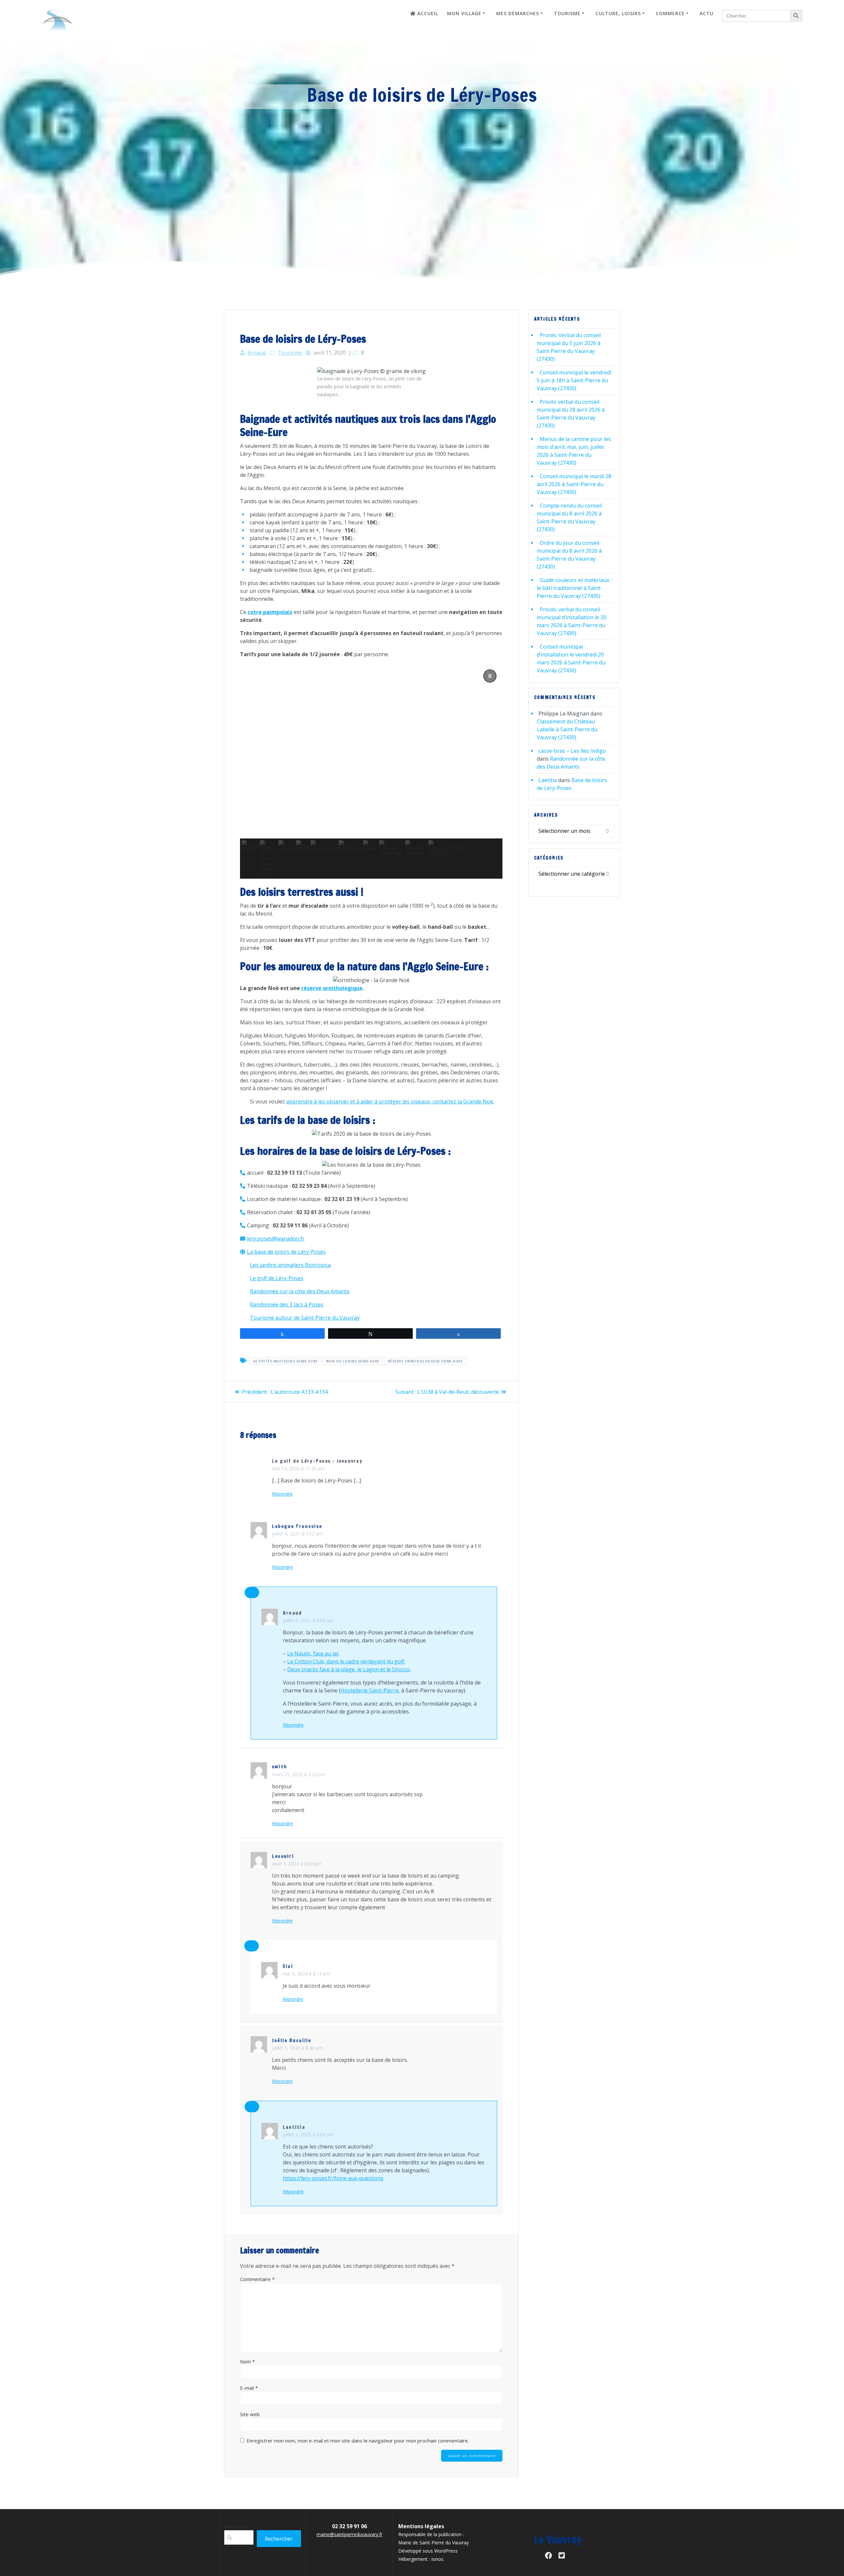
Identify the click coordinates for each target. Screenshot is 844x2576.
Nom (247, 2361)
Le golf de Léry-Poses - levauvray (317, 1461)
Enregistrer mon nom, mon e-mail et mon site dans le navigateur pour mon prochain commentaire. (358, 2441)
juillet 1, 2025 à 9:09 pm (308, 2135)
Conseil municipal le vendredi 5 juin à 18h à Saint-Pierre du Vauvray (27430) (574, 380)
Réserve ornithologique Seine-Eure (425, 1361)
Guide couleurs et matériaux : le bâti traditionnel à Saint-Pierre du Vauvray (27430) (574, 588)
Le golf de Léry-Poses (277, 1278)
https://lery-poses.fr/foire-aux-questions (333, 2178)
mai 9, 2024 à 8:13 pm (306, 1974)
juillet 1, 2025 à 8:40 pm (297, 2048)
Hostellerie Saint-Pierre (370, 1690)
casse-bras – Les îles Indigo (572, 751)
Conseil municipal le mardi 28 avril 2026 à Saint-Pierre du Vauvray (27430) (574, 484)
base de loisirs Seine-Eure (353, 1361)
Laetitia (294, 2127)
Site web (250, 2414)
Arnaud (257, 353)
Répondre (282, 1494)
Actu (707, 13)
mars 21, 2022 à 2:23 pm (299, 1774)
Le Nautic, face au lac (313, 1654)
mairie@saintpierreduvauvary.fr (349, 2534)
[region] (371, 771)
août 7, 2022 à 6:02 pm (297, 1864)
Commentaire (257, 2279)
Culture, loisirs (618, 13)
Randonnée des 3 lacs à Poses (287, 1304)
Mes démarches (518, 13)
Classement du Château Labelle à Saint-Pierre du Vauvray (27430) (567, 729)
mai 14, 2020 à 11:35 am (298, 1468)
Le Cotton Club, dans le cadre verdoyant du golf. (346, 1661)
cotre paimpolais (270, 612)
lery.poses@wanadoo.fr (276, 1239)
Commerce (670, 13)
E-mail (249, 2388)
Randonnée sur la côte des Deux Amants (300, 1291)
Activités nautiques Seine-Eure (286, 1361)
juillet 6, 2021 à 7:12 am (297, 1534)
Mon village (464, 13)
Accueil (428, 13)
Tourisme (567, 13)
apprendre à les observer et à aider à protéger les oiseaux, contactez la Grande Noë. (390, 1101)
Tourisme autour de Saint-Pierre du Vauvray (305, 1318)
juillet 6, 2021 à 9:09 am (308, 1620)
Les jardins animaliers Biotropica (290, 1265)
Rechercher (237, 2526)
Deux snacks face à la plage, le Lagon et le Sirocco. (349, 1669)
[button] (490, 676)
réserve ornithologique (332, 988)
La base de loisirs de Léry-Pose (285, 1252)
